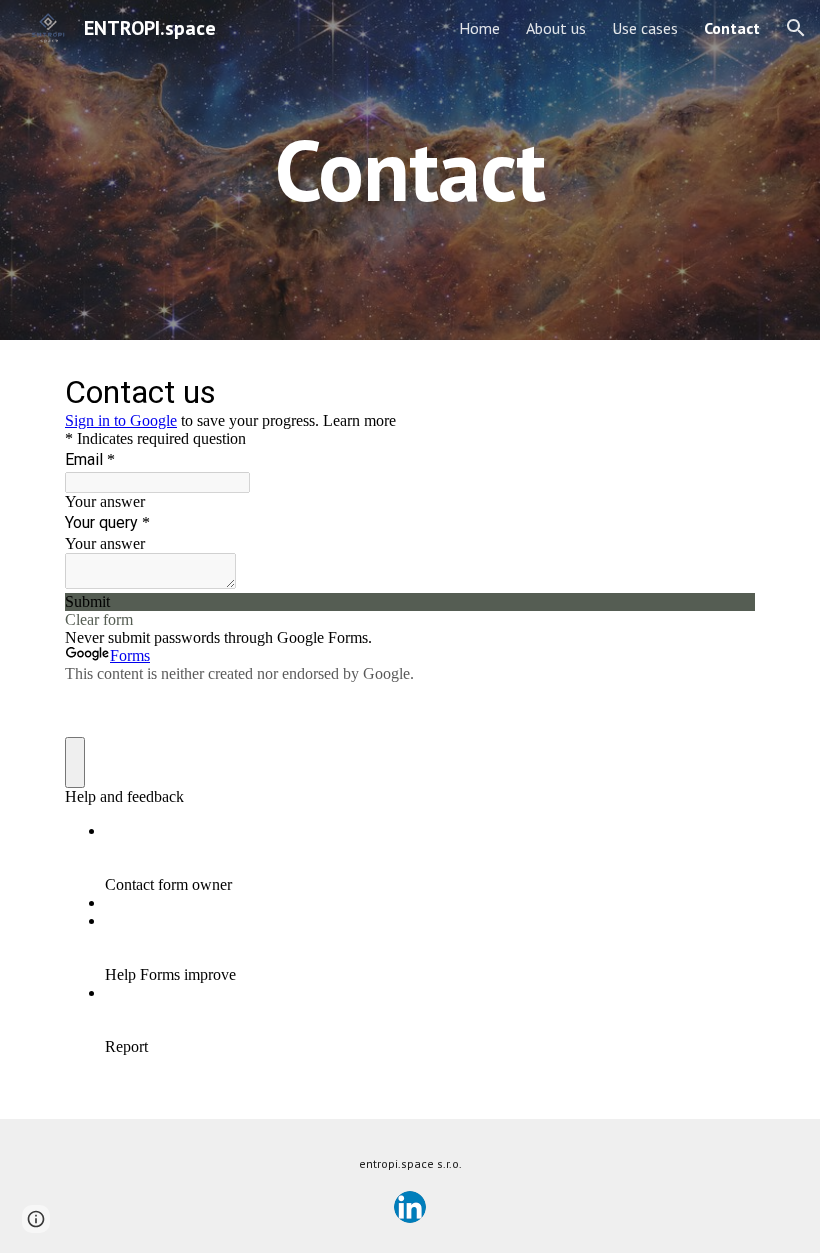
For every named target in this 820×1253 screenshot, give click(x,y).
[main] (410, 169)
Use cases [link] (645, 28)
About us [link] (556, 28)
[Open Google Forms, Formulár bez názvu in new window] (725, 390)
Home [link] (479, 28)
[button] (796, 28)
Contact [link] (732, 28)
